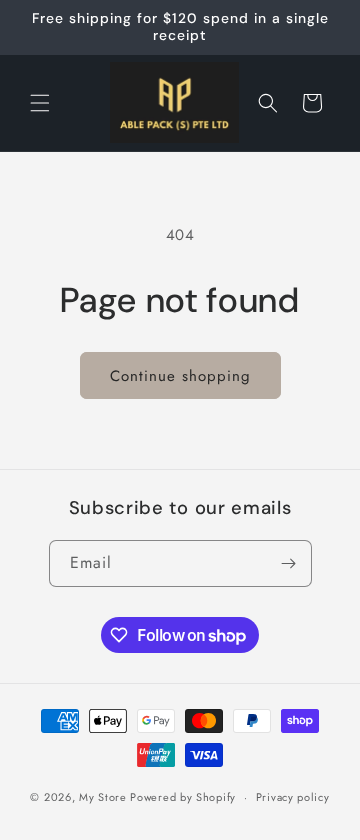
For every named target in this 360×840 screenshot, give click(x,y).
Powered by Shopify (183, 797)
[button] (40, 103)
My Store (103, 797)
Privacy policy (293, 797)
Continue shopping (180, 376)
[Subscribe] (289, 563)
